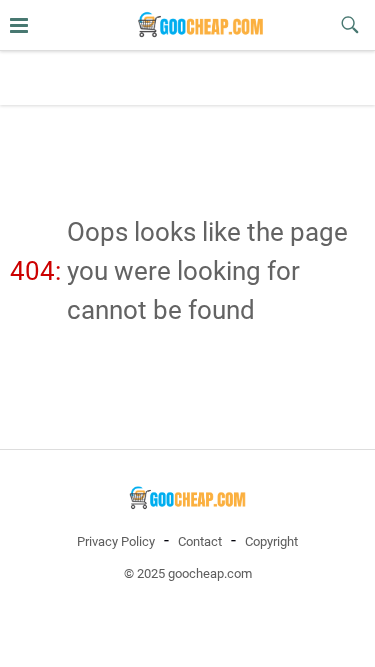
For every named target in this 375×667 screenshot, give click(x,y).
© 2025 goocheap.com (188, 573)
